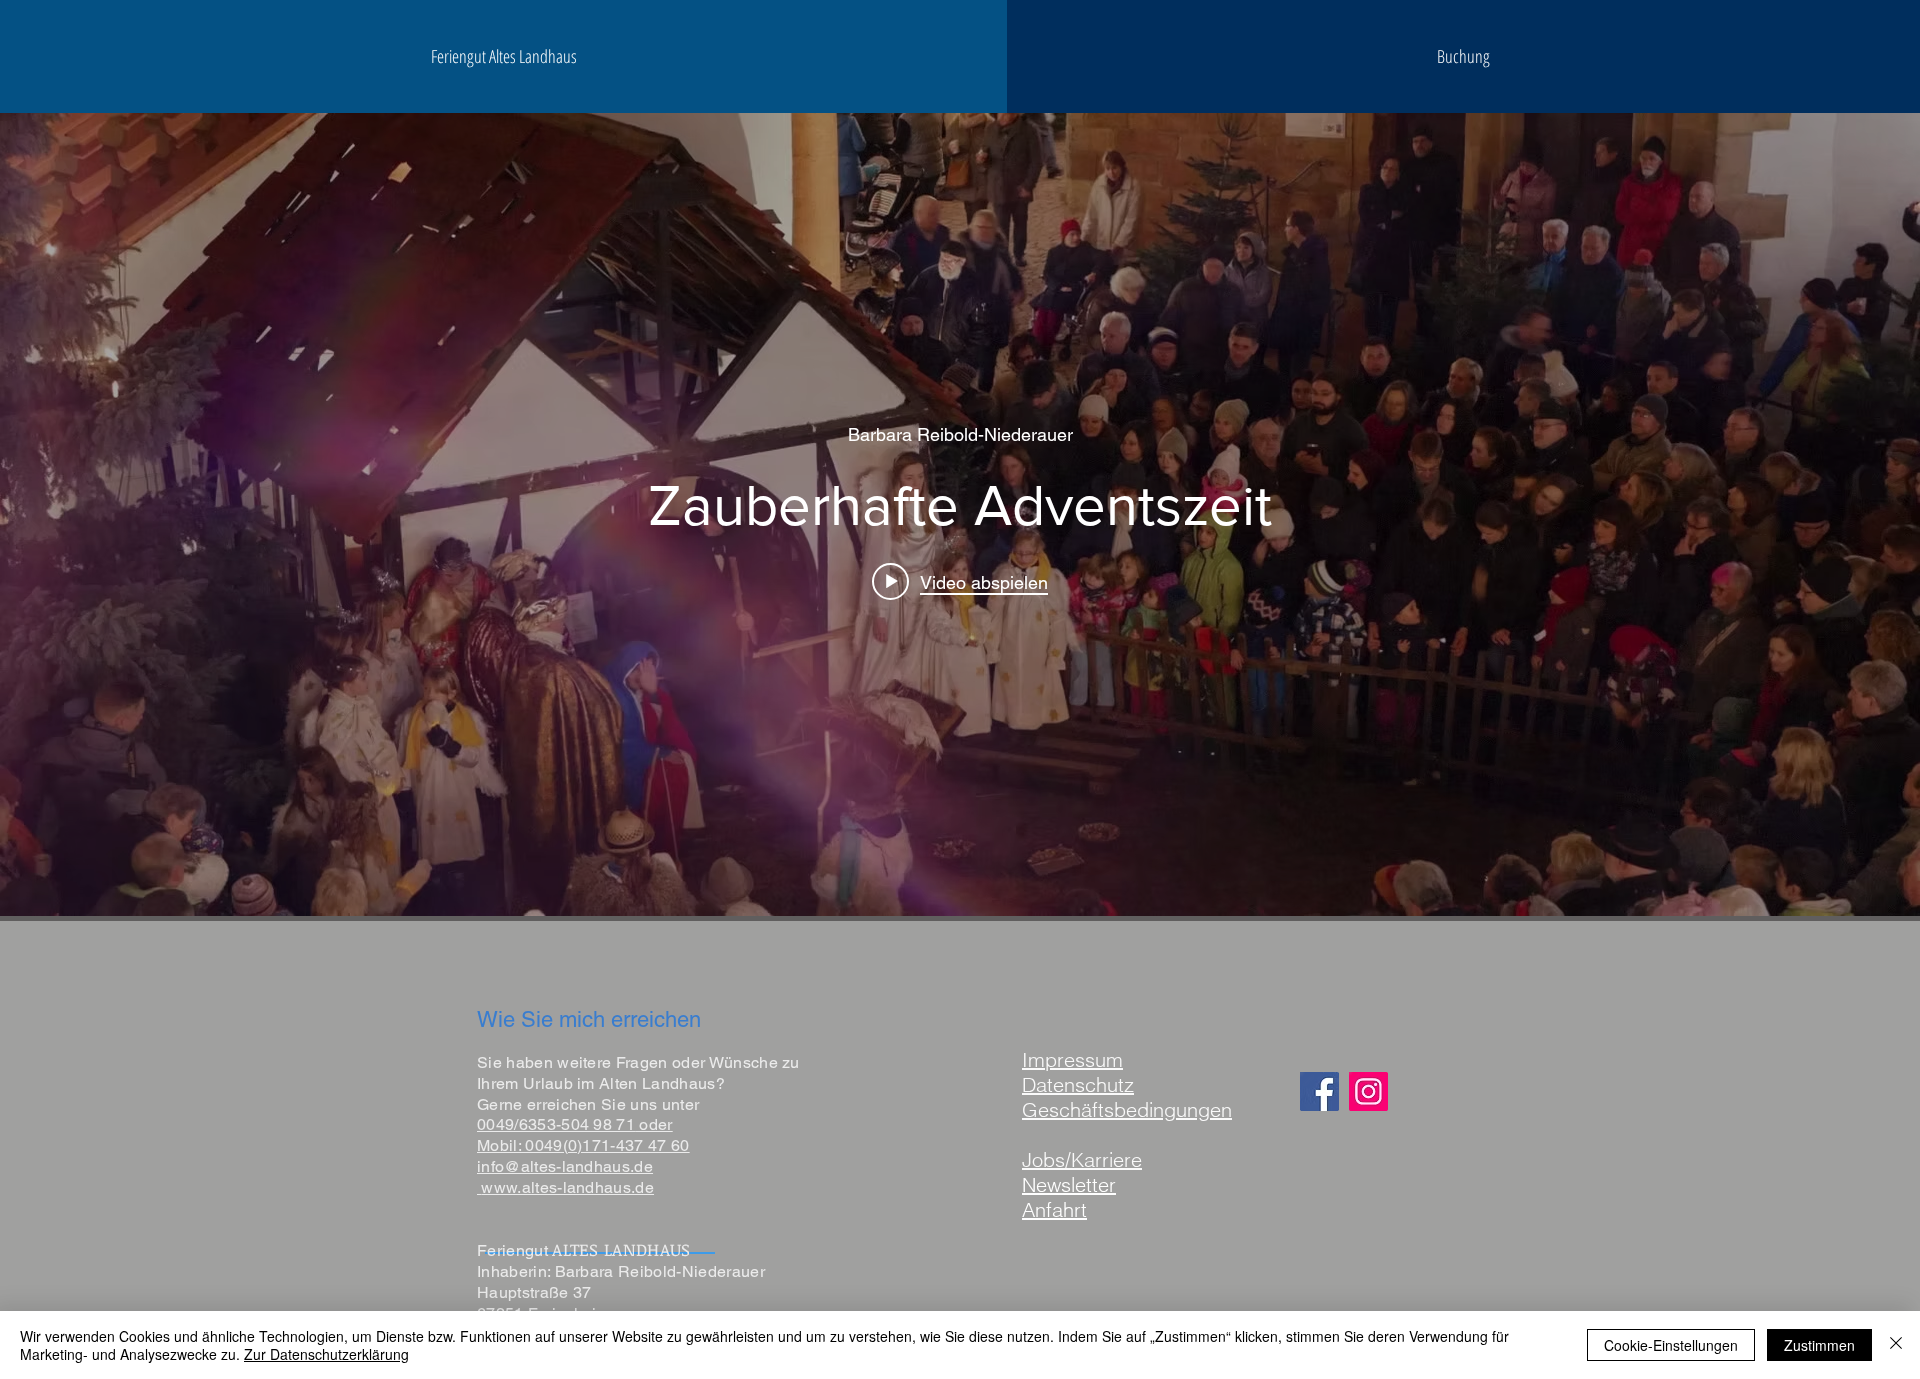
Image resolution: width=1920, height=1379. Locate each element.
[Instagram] (1368, 1091)
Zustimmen (1819, 1345)
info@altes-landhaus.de (565, 1166)
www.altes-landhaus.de (567, 1187)
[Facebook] (1319, 1091)
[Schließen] (1896, 1345)
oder (654, 1124)
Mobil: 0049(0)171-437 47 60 (583, 1145)
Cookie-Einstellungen (1671, 1345)
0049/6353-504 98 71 (556, 1124)
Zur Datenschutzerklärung (326, 1354)
